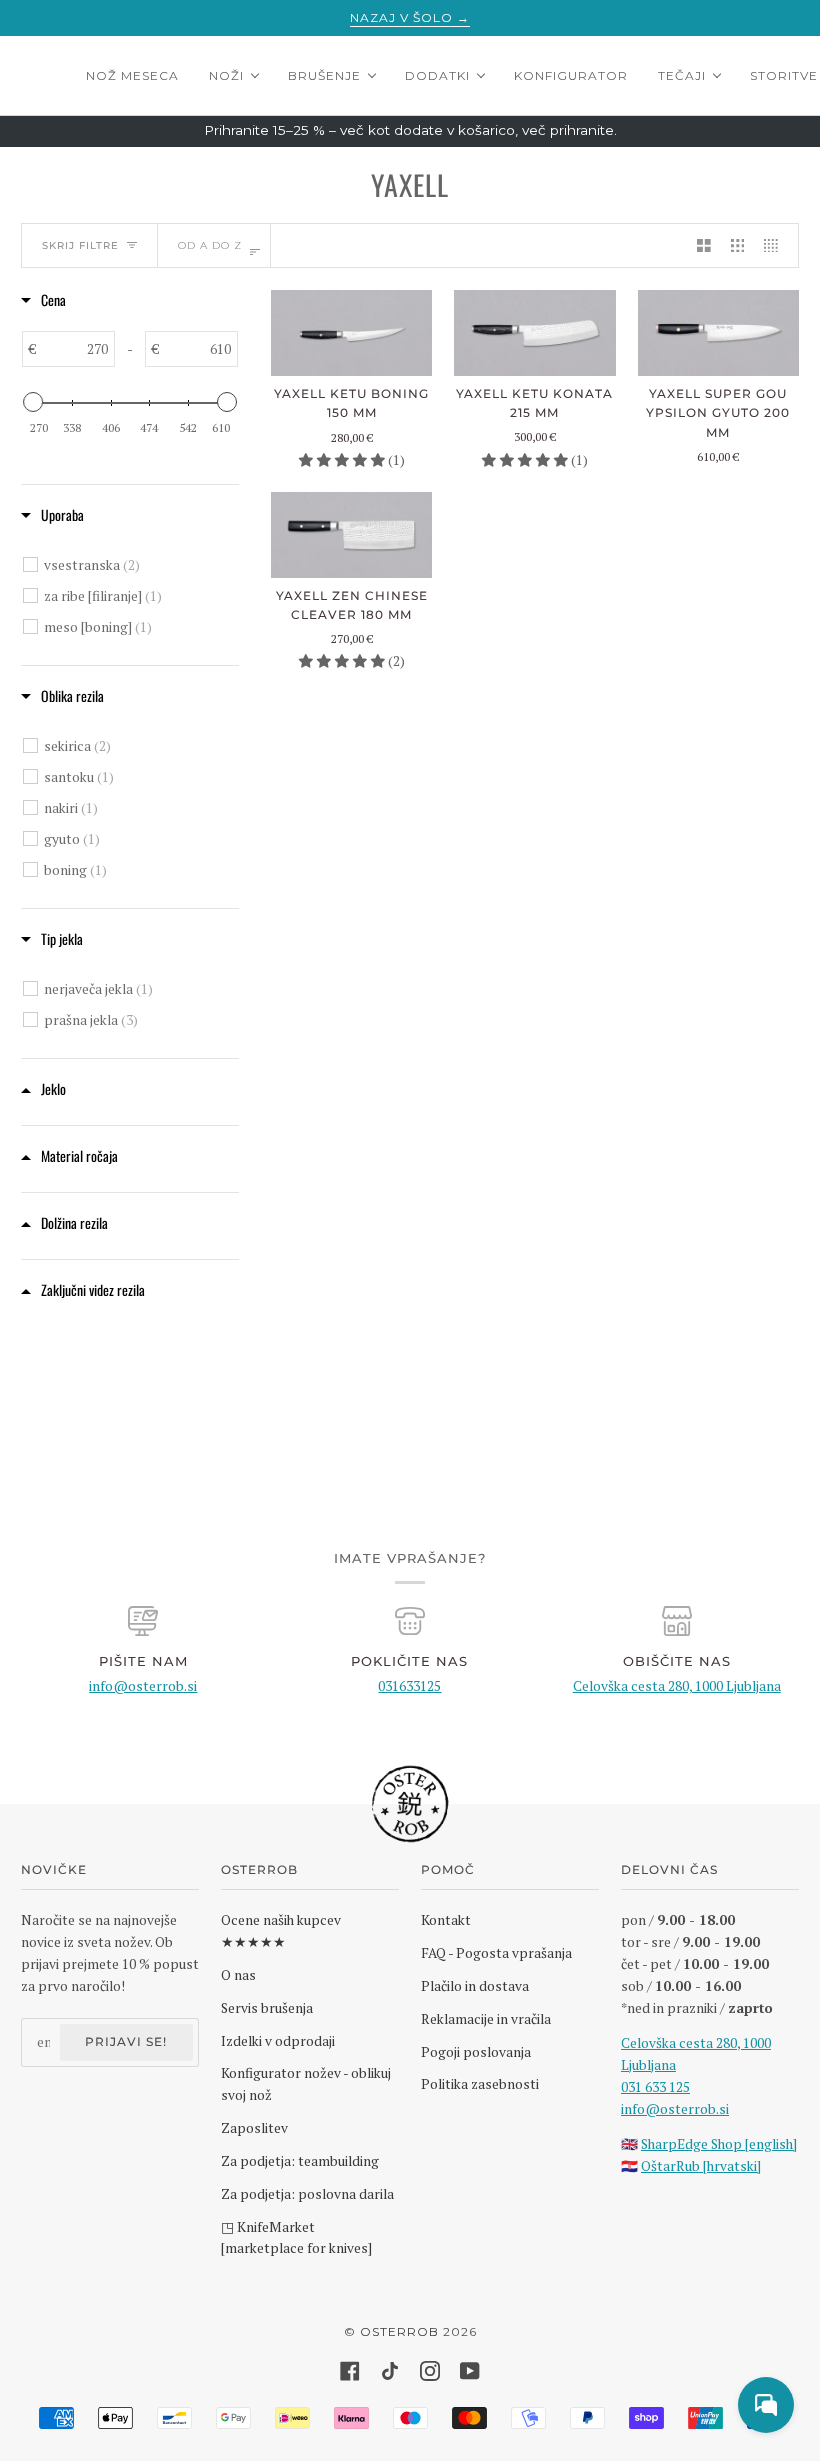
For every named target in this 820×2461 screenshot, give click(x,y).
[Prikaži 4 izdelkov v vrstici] (776, 245)
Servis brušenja (267, 2008)
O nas (238, 1975)
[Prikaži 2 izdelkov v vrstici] (704, 245)
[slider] (33, 402)
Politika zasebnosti (480, 2084)
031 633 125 (655, 2087)
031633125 (409, 1686)
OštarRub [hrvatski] (701, 2166)
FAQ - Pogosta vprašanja (496, 1953)
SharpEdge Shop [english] (719, 2144)
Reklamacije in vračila (486, 2019)
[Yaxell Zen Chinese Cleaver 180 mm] (351, 535)
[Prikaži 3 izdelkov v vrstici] (738, 245)
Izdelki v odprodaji (278, 2041)
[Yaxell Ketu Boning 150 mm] (351, 333)
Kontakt (446, 1920)
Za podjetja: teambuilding (300, 2161)
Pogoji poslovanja (476, 2052)
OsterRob (399, 2331)
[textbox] (75, 349)
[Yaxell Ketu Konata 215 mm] (534, 333)
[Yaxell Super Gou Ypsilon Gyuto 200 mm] (718, 333)
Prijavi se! (126, 2041)
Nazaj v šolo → (410, 17)
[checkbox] (133, 565)
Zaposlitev (254, 2128)
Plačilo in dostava (475, 1986)
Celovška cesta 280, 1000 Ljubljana (677, 1686)
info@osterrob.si (143, 1686)
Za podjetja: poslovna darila (307, 2194)
